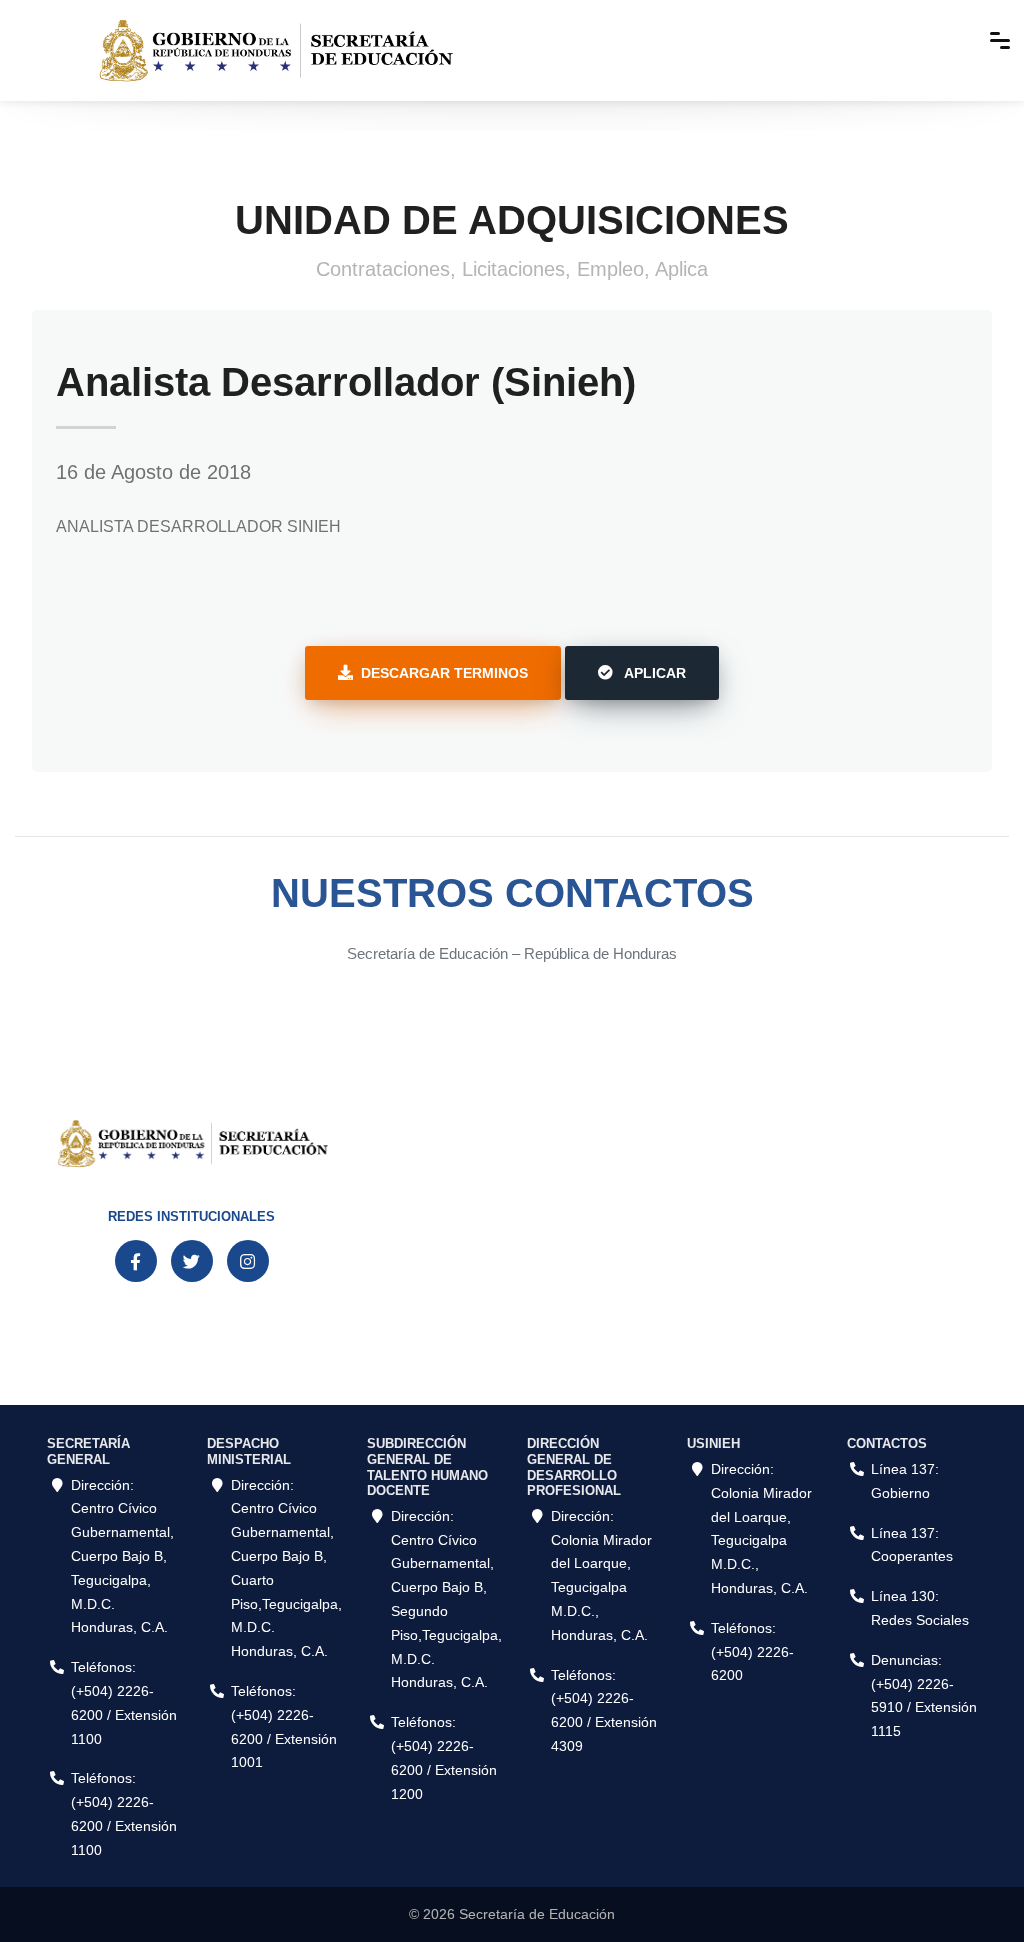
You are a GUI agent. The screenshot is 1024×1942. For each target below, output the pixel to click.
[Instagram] (248, 1261)
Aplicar (653, 673)
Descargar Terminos (444, 673)
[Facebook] (136, 1261)
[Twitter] (192, 1261)
